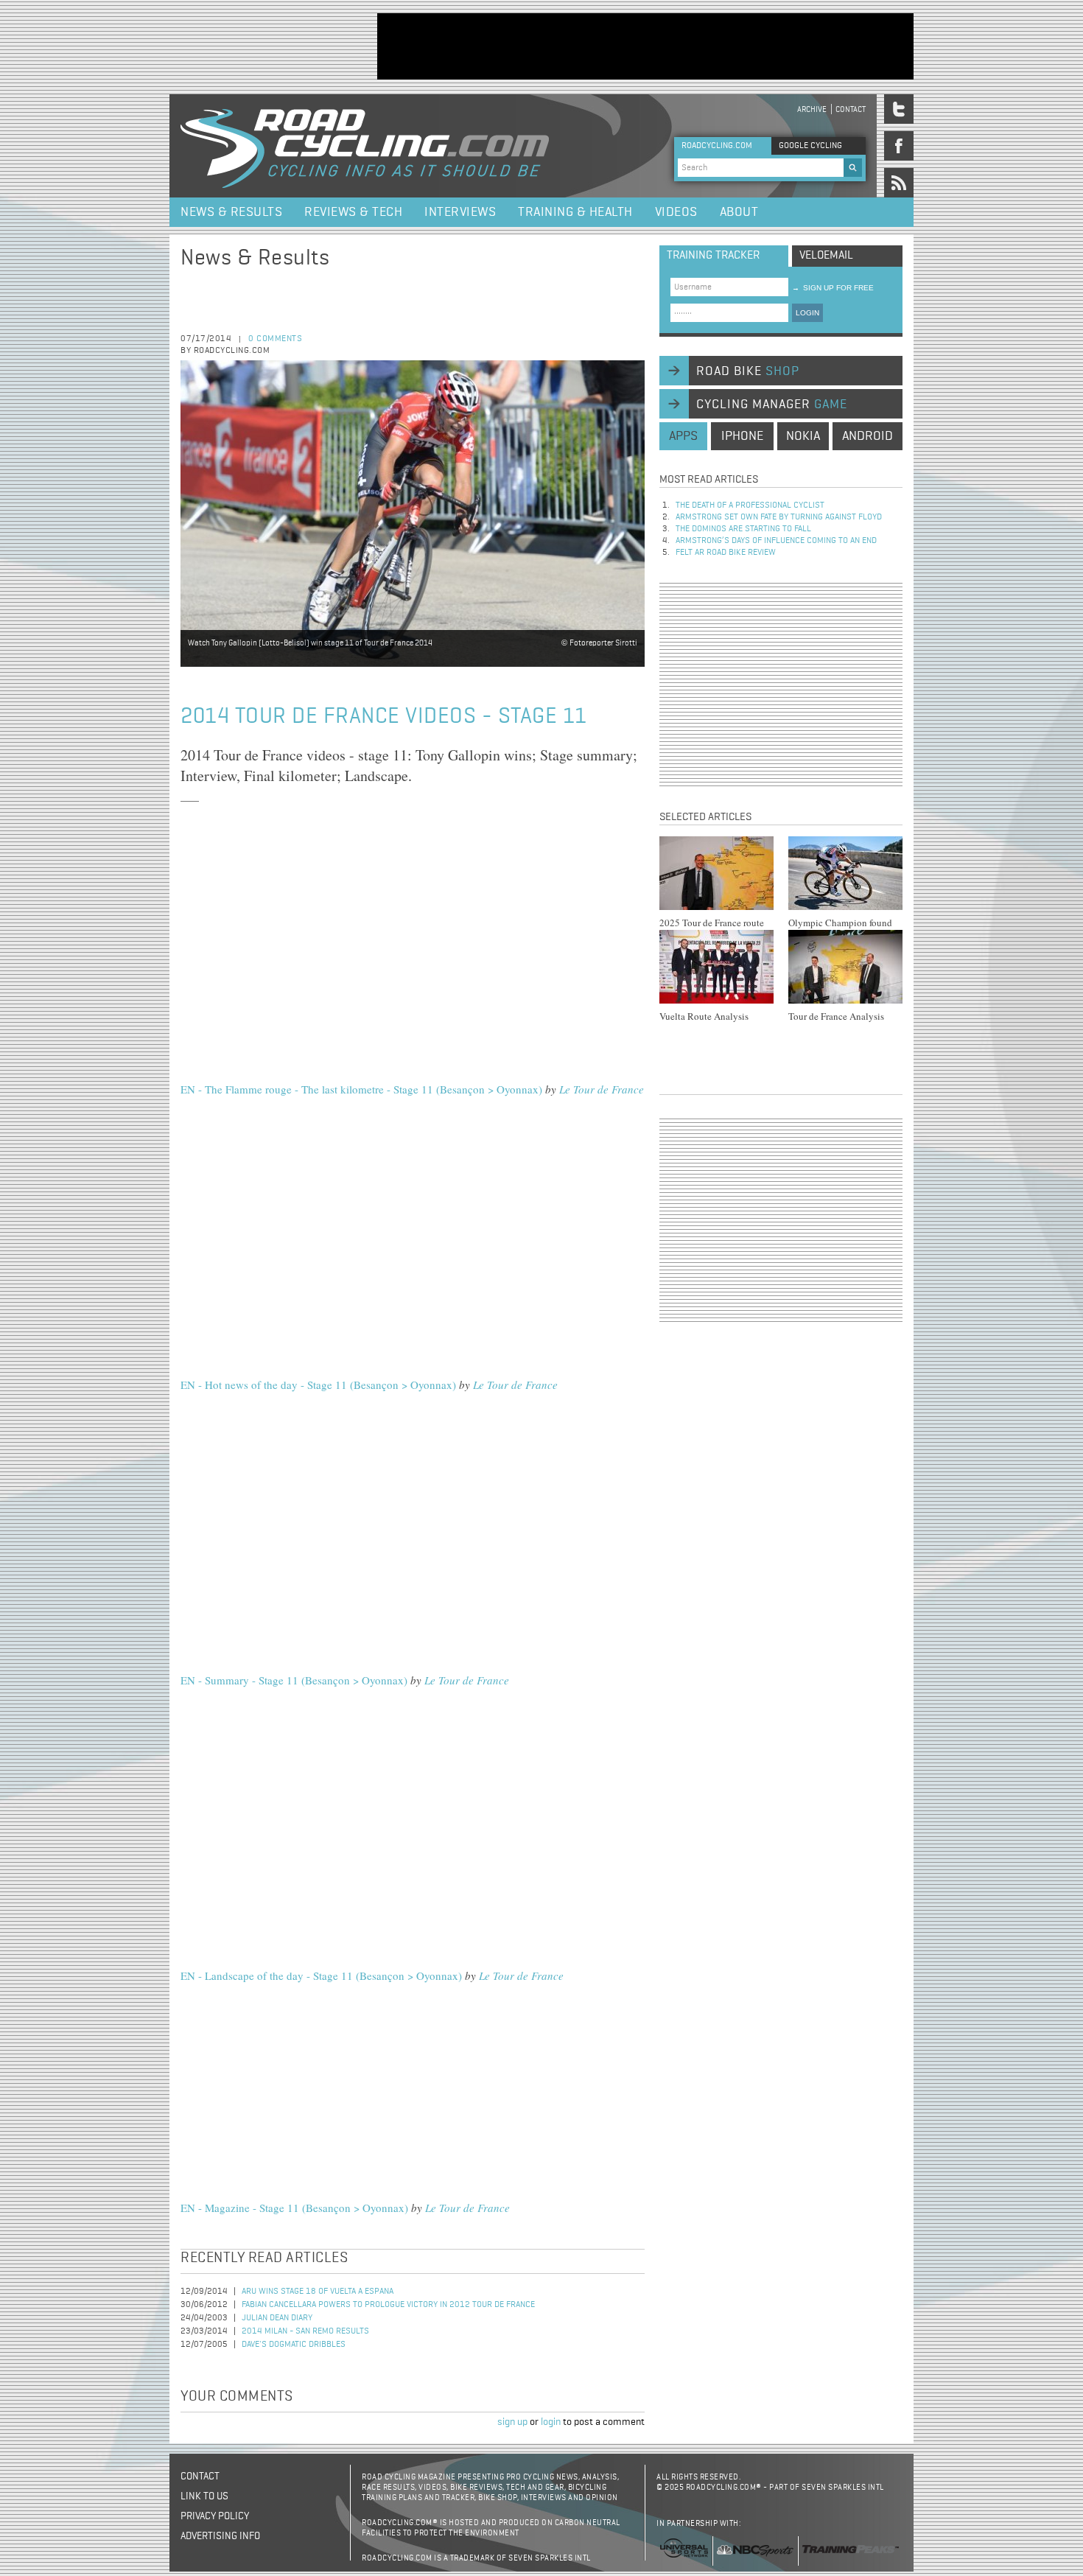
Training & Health (575, 212)
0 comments (275, 339)
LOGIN (807, 313)
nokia (803, 436)
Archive (812, 109)
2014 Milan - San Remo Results (305, 2331)
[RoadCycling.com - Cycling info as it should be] (365, 146)
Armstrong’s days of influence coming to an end (776, 541)
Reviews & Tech (353, 212)
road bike (748, 371)
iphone (742, 436)
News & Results (231, 212)
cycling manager (772, 405)
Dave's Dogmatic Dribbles (294, 2345)
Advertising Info (220, 2536)
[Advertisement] (645, 46)
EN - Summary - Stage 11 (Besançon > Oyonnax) (294, 1680)
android (868, 436)
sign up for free (833, 288)
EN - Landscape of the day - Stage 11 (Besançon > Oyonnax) (321, 1975)
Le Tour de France (602, 1089)
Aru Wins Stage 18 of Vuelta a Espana (318, 2292)
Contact (851, 109)
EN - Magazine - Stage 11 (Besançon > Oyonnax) (294, 2208)
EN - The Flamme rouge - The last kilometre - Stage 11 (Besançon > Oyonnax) (361, 1089)
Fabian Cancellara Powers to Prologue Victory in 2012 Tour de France (388, 2305)
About (739, 212)
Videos (676, 212)
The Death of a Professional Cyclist (750, 505)
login (551, 2422)
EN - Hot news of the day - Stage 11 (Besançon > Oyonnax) (318, 1385)
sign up (512, 2422)
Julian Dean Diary (277, 2318)
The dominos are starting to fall (743, 529)
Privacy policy (215, 2516)
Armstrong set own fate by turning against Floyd (779, 517)
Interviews (460, 212)
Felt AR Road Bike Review (726, 553)
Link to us (204, 2496)
